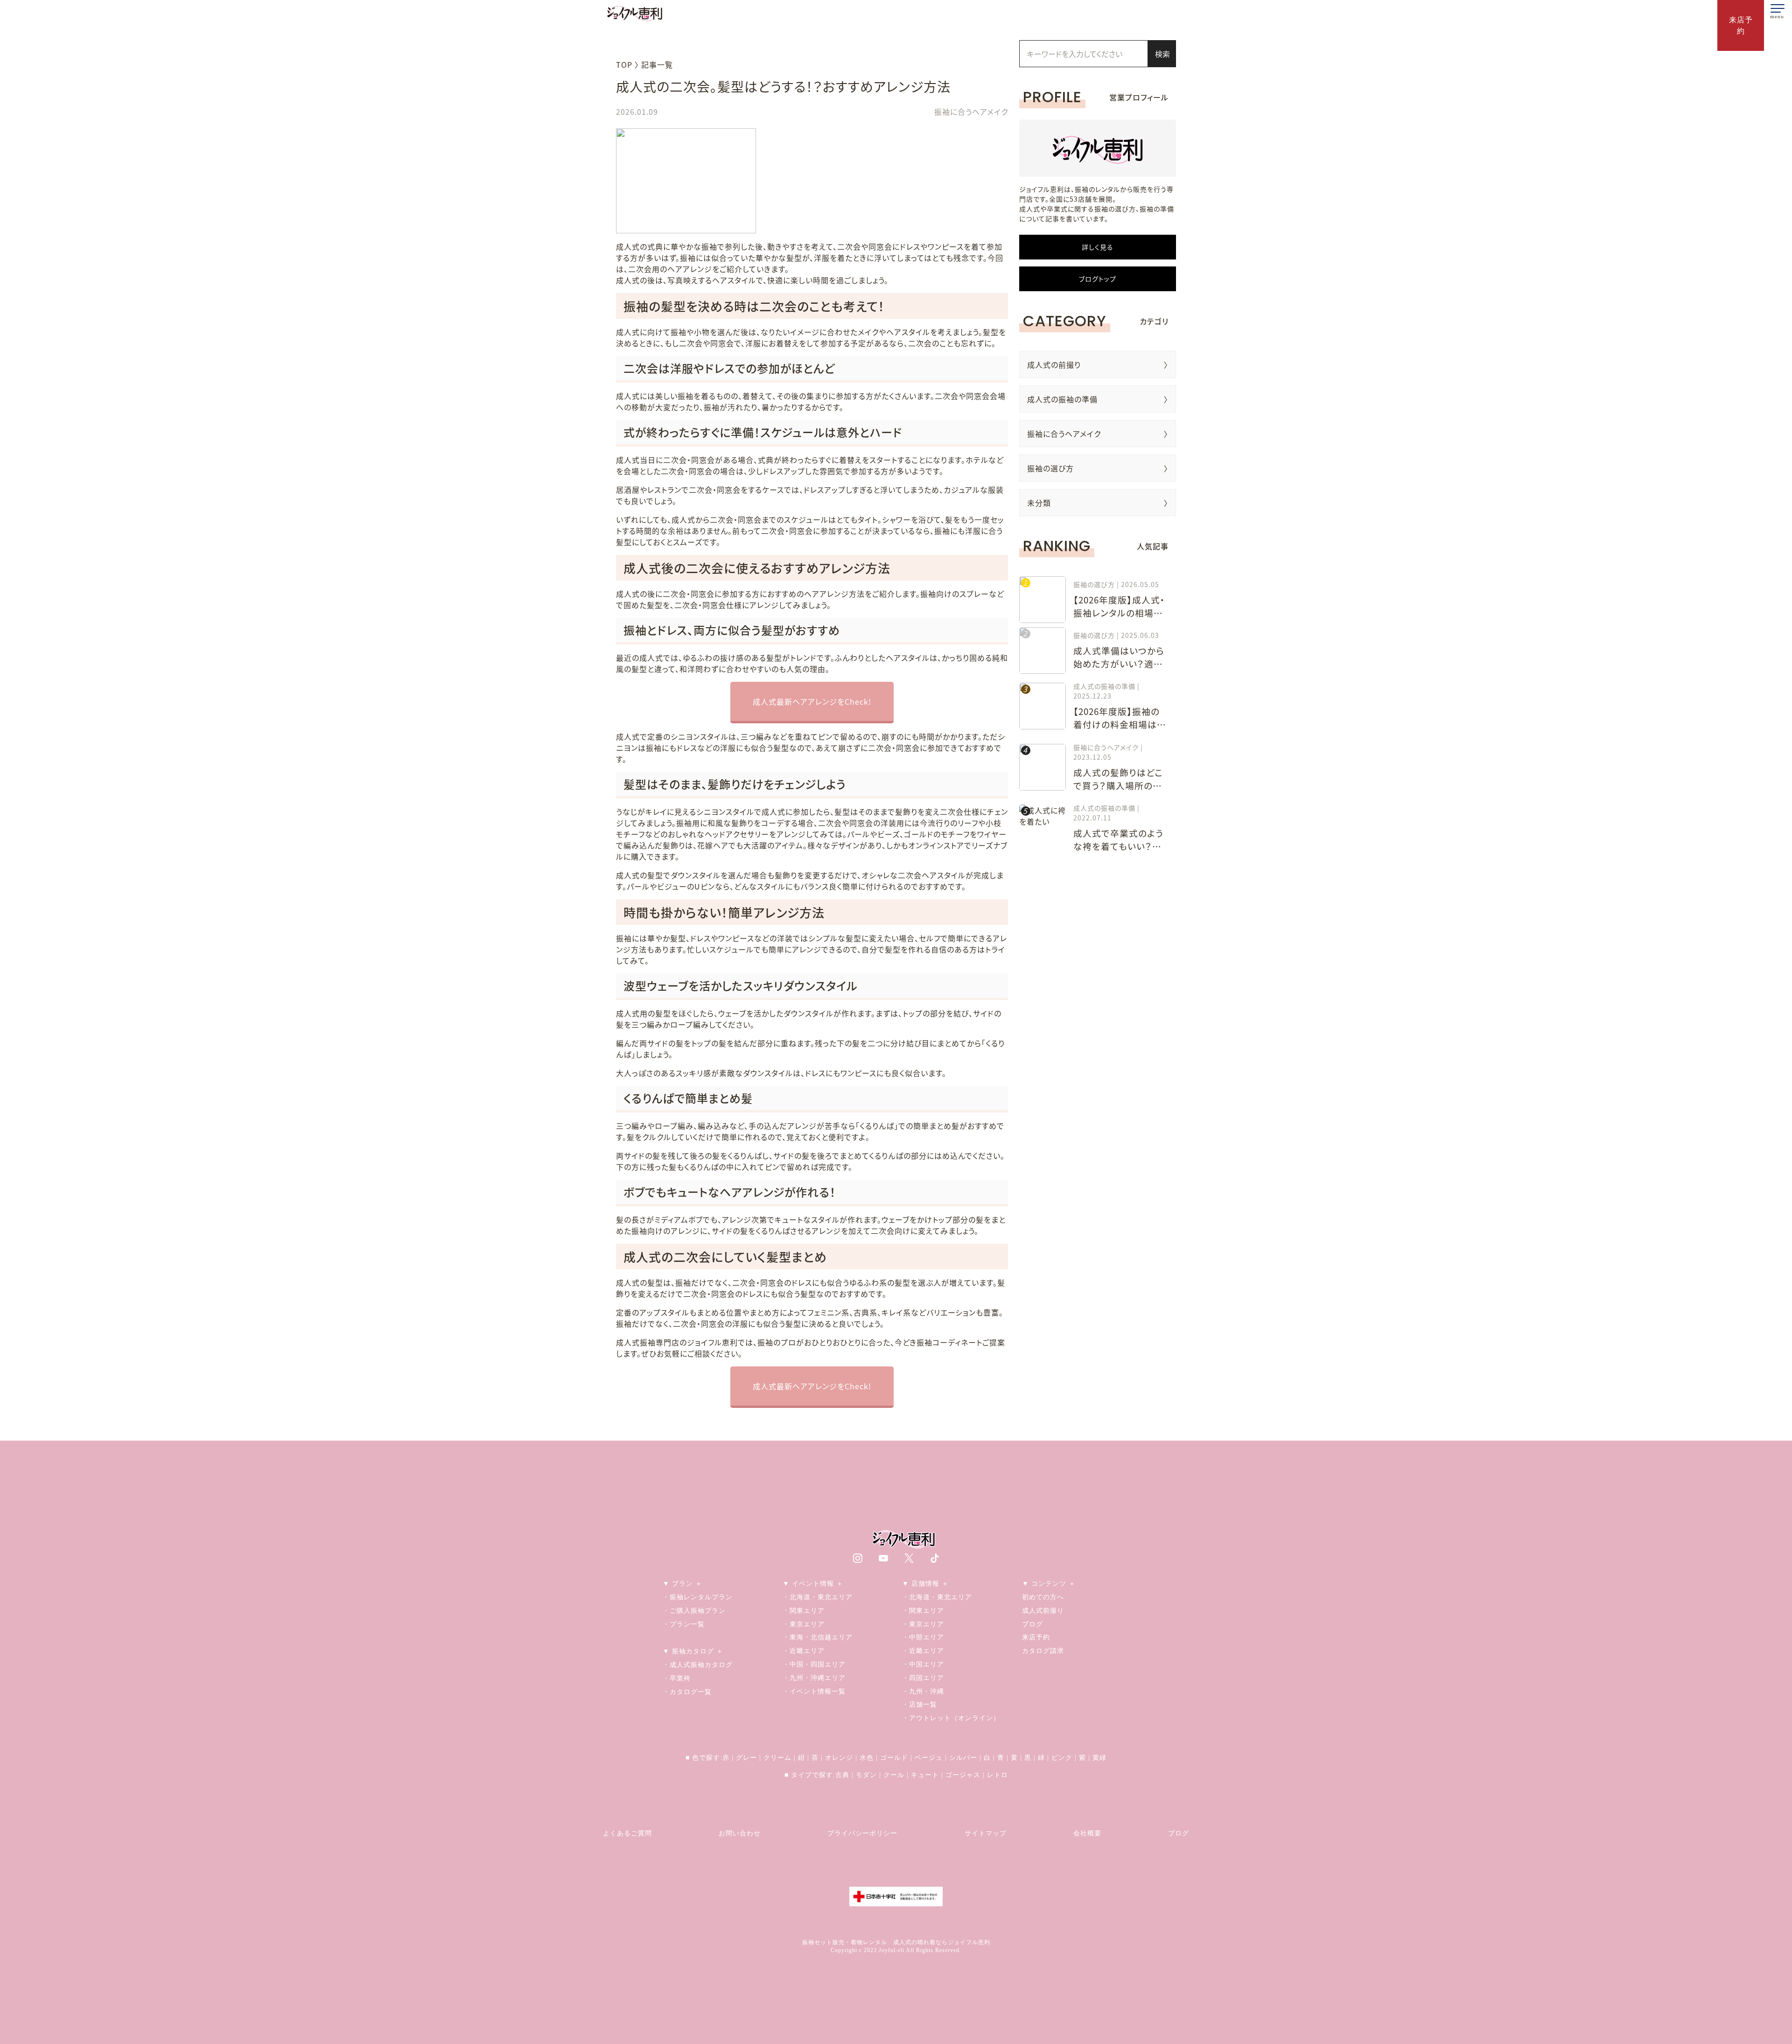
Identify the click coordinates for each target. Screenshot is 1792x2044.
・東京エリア (804, 1624)
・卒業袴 (677, 1678)
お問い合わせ (740, 1833)
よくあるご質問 (627, 1833)
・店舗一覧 (920, 1704)
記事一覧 (657, 64)
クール (894, 1775)
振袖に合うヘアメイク (1064, 434)
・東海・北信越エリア (818, 1637)
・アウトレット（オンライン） (951, 1718)
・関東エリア (804, 1610)
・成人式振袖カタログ (698, 1665)
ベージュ (929, 1757)
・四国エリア (923, 1678)
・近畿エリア (804, 1651)
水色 (867, 1757)
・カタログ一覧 (687, 1692)
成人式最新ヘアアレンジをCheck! (812, 701)
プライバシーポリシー (862, 1833)
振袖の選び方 (1050, 468)
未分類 (1039, 503)
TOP (624, 64)
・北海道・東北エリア (818, 1597)
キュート (925, 1775)
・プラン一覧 (684, 1624)
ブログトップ (1098, 279)
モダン (866, 1775)
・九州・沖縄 (923, 1691)
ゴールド (894, 1757)
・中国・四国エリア (814, 1664)
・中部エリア (923, 1637)
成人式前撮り (1043, 1610)
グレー (746, 1757)
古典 (842, 1775)
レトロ (997, 1775)
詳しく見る (1098, 247)
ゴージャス (963, 1775)
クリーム (777, 1757)
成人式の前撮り (1054, 364)
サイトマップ (986, 1833)
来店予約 (1036, 1637)
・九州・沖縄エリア (814, 1678)
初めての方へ (1043, 1597)
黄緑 (1099, 1757)
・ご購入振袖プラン (694, 1610)
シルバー (963, 1757)
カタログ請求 (1043, 1651)
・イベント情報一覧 (814, 1691)
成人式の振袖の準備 (1062, 399)
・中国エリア (923, 1664)
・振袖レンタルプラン (698, 1597)
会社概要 (1087, 1833)
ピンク (1062, 1757)
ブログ (1032, 1624)
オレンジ (839, 1757)
